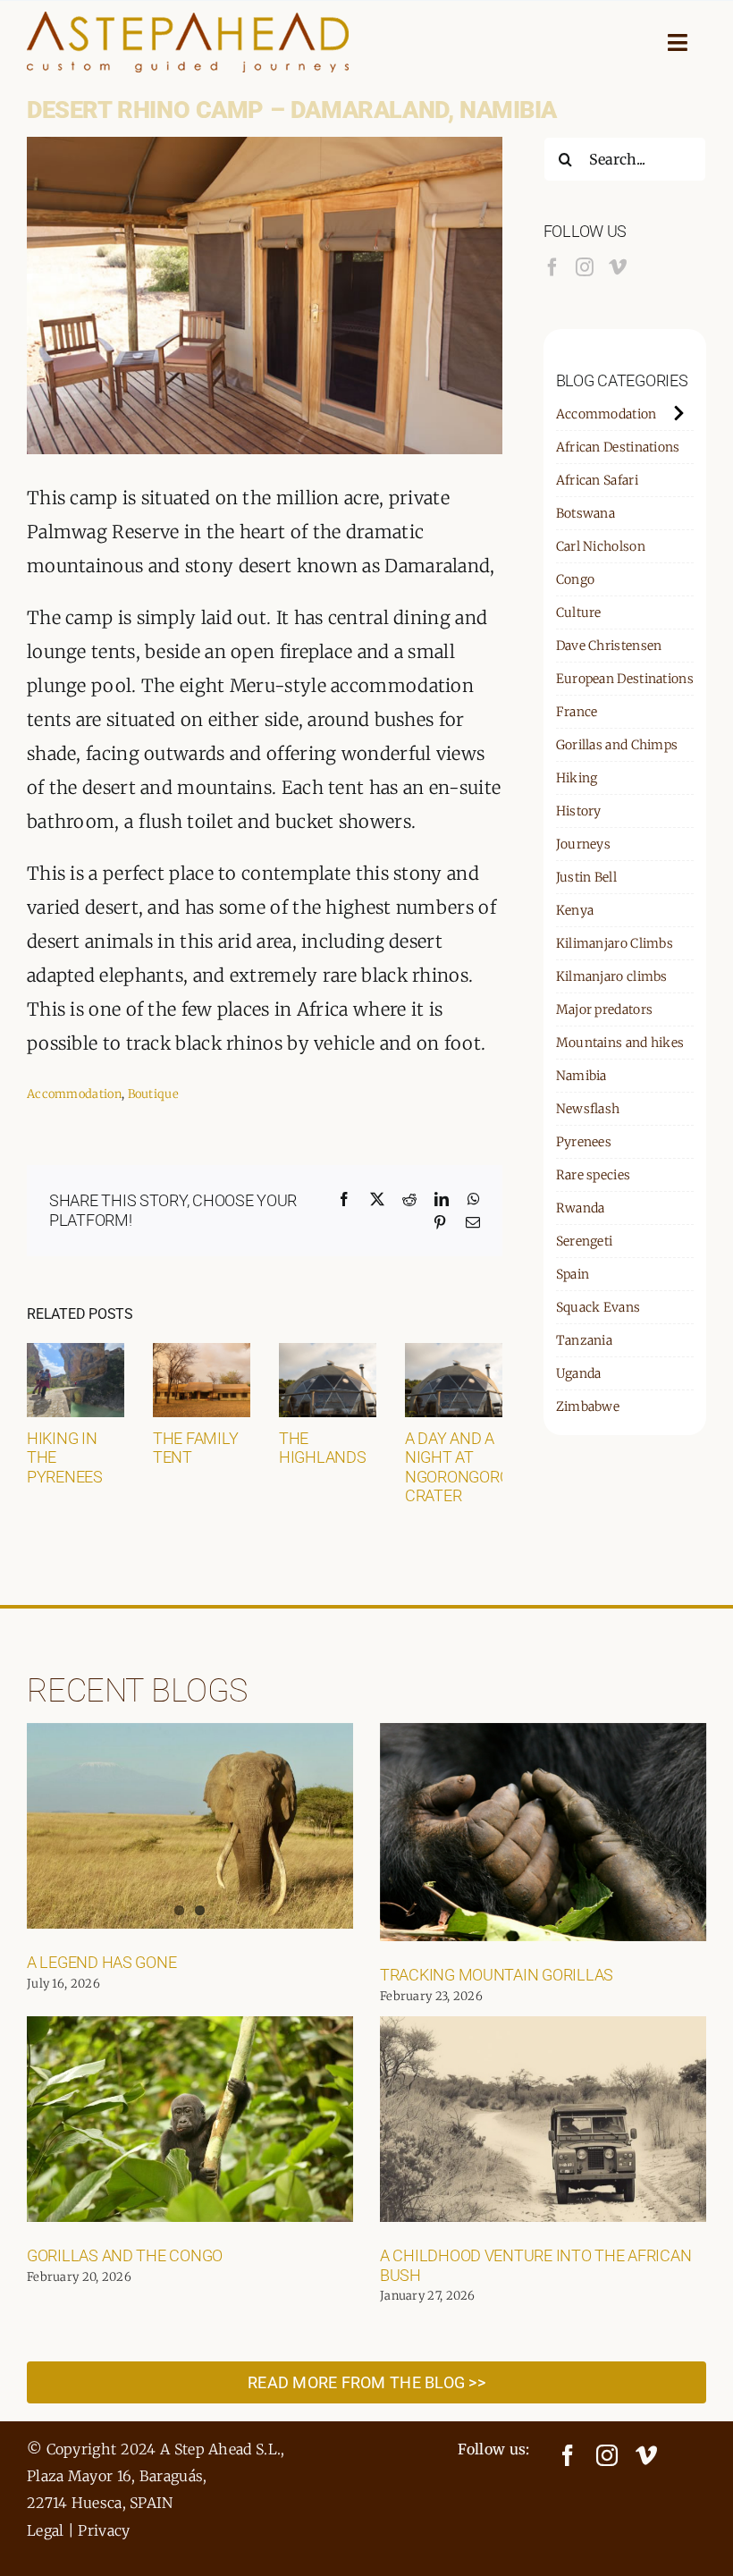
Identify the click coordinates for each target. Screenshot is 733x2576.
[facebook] (568, 2455)
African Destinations (618, 447)
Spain (573, 1274)
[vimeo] (646, 2455)
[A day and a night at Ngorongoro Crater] (454, 1354)
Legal (46, 2530)
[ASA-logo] (188, 20)
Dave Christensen (609, 646)
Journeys (583, 844)
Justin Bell (586, 877)
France (577, 712)
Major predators (605, 1009)
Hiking (577, 778)
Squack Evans (598, 1307)
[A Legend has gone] (190, 1826)
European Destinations (625, 679)
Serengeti (585, 1241)
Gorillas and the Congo (125, 2255)
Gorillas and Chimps (617, 745)
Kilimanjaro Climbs (615, 943)
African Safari (597, 480)
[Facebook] (552, 267)
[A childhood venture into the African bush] (543, 2119)
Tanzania (584, 1340)
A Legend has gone (101, 1962)
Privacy (104, 2530)
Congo (576, 579)
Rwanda (581, 1208)
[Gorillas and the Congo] (190, 2119)
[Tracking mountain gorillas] (543, 1832)
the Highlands (323, 1448)
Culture (579, 612)
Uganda (579, 1373)
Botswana (586, 513)
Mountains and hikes (620, 1043)
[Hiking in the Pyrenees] (76, 1354)
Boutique (153, 1094)
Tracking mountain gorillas (497, 1975)
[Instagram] (585, 267)
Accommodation (74, 1094)
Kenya (575, 910)
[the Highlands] (328, 1354)
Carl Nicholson (601, 546)
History (579, 811)
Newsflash (588, 1109)
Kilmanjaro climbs (612, 976)
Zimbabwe (588, 1406)
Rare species (594, 1175)
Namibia (581, 1076)
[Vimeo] (618, 267)
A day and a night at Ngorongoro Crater (457, 1467)
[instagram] (607, 2455)
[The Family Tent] (202, 1354)
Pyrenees (584, 1142)
